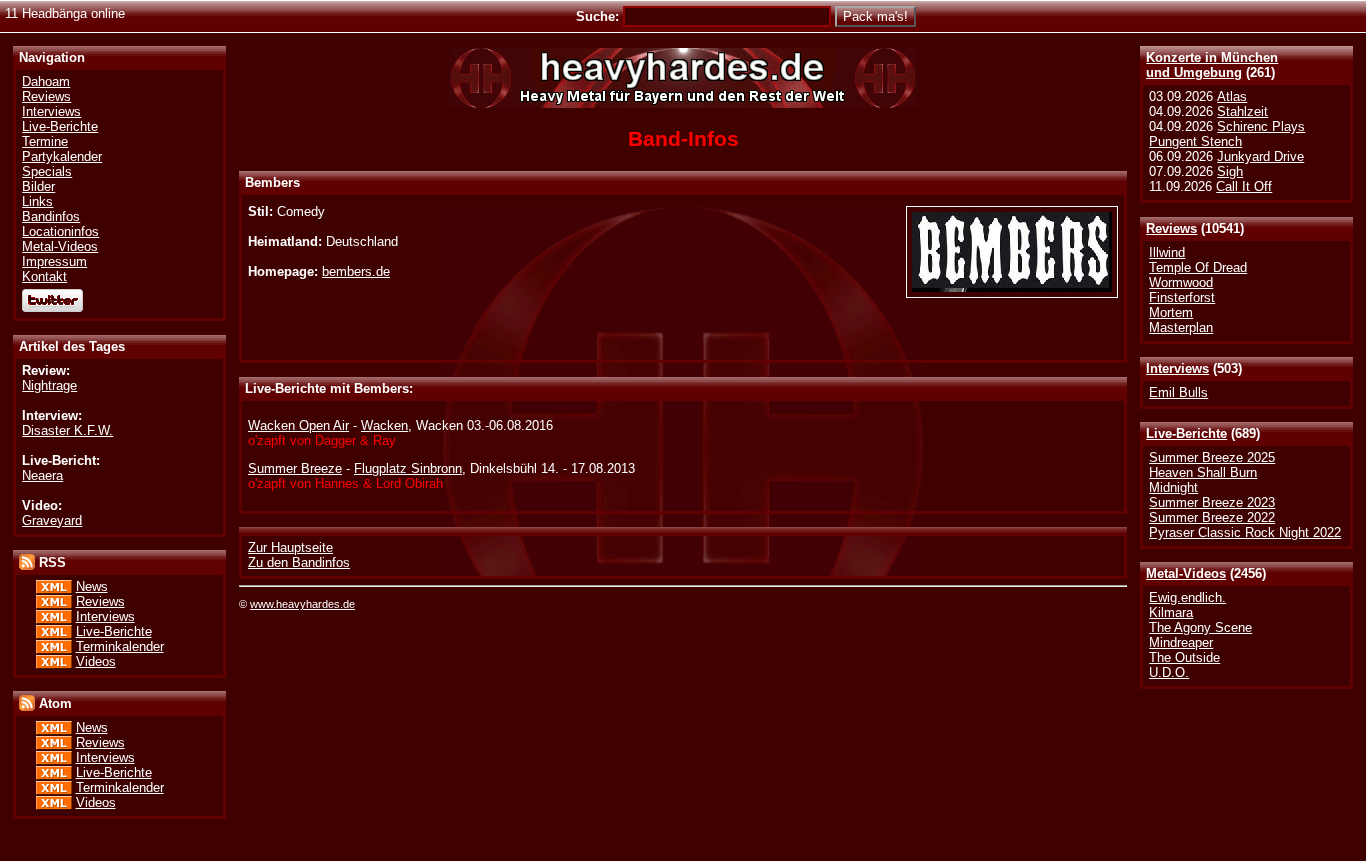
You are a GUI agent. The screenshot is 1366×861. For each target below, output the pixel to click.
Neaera (42, 475)
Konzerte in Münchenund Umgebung (1212, 65)
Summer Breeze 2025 (1212, 457)
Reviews (1171, 228)
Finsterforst (1182, 297)
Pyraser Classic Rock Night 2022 (1245, 532)
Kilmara (1171, 612)
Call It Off (1244, 186)
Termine (45, 141)
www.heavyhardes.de (302, 604)
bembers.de (356, 271)
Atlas (1232, 96)
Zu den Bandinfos (299, 562)
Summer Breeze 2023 (1212, 502)
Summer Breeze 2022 (1212, 517)
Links (37, 201)
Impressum (54, 261)
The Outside (1184, 657)
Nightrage (49, 385)
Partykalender (62, 156)
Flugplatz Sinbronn (408, 468)
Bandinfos (51, 216)
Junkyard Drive (1260, 156)
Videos (96, 661)
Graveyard (52, 520)
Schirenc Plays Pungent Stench (1227, 134)
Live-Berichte (1186, 433)
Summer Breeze (295, 468)
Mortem (1171, 312)
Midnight (1173, 487)
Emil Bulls (1178, 392)
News (92, 586)
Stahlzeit (1242, 111)
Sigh (1230, 171)
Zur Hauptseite (290, 547)
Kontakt (44, 276)
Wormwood (1181, 282)
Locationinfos (60, 231)
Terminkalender (120, 646)
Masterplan (1181, 327)
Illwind (1167, 252)
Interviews (1177, 368)
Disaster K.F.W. (67, 430)
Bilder (38, 186)
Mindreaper (1181, 642)
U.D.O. (1169, 672)
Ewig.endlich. (1187, 597)
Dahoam (46, 81)
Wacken (384, 425)
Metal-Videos (1186, 573)
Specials (47, 171)
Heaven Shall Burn (1203, 472)
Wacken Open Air (298, 425)
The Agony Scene (1200, 627)
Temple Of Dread (1198, 267)
